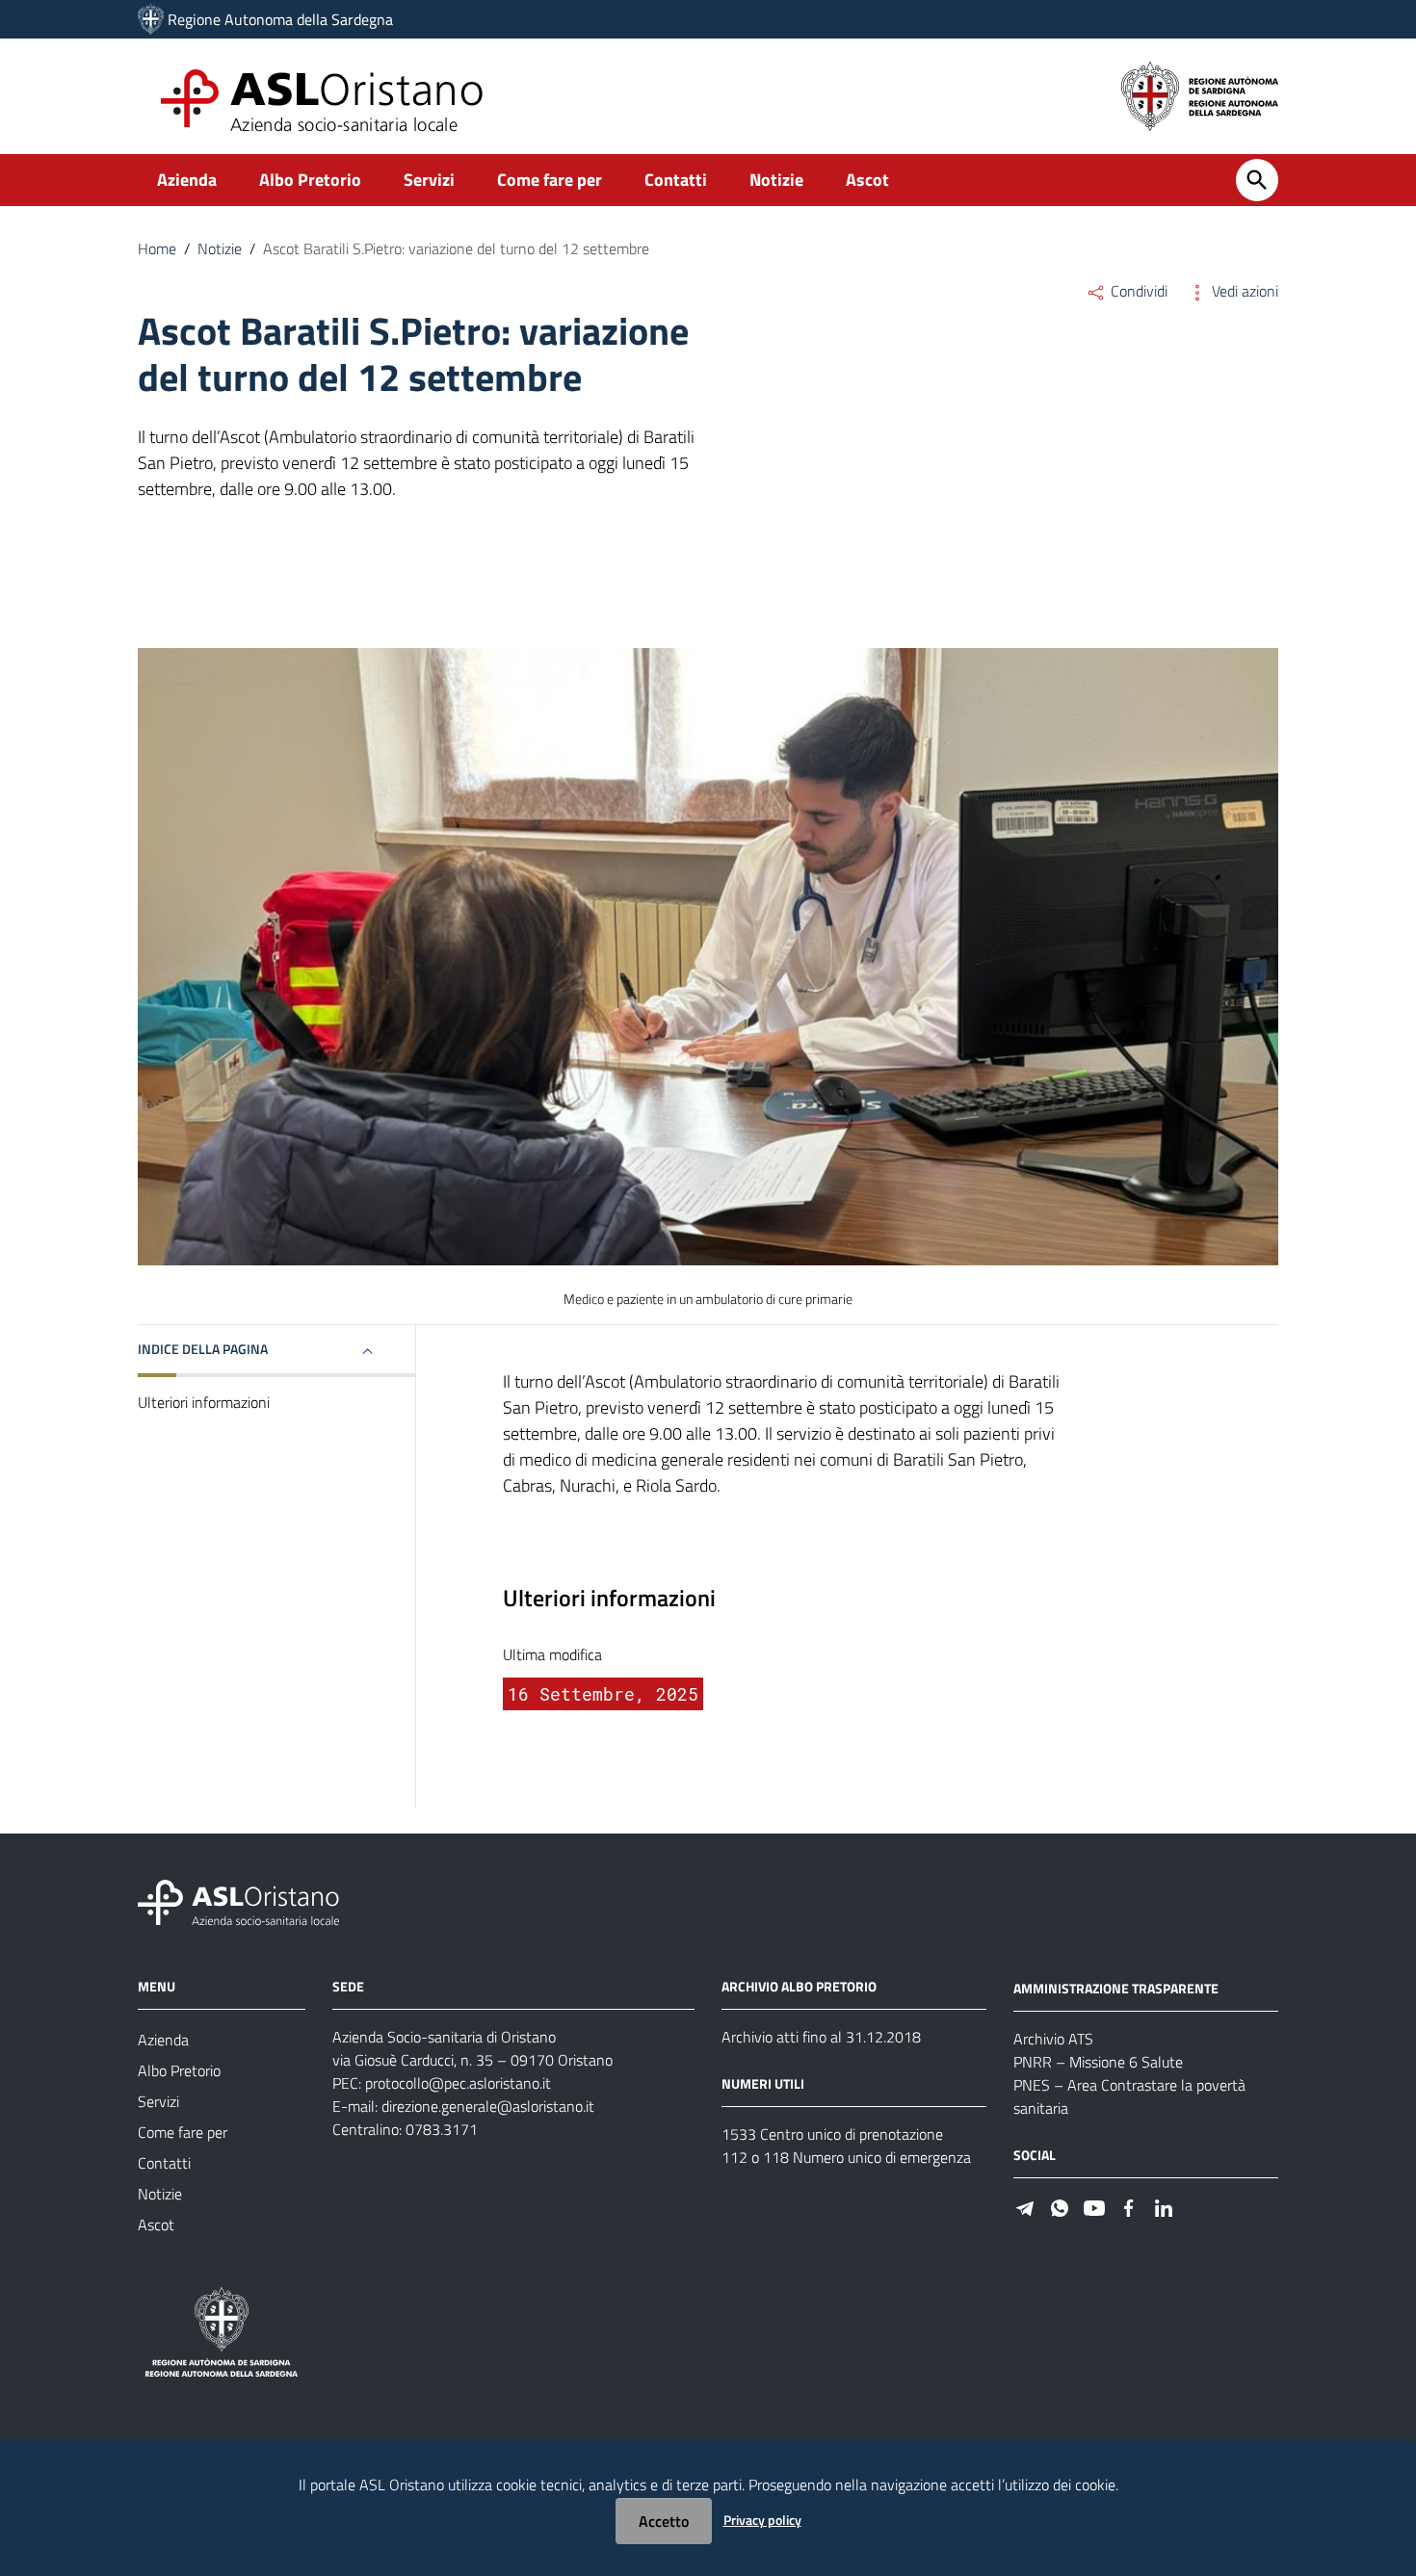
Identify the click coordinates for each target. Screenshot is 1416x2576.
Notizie (776, 180)
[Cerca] (1257, 180)
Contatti (676, 180)
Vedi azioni (1243, 291)
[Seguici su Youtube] (1094, 2207)
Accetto (664, 2521)
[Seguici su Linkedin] (1164, 2207)
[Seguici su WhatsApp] (1060, 2207)
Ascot (867, 180)
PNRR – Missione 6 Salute (1098, 2062)
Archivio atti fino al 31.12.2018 (821, 2037)
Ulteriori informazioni (204, 1402)
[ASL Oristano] (151, 19)
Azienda (187, 180)
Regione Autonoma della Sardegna (280, 19)
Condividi (1137, 291)
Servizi (429, 180)
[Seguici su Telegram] (1025, 2207)
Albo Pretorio (310, 180)
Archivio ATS (1053, 2039)
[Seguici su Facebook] (1129, 2207)
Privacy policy (762, 2520)
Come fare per (550, 180)
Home (157, 248)
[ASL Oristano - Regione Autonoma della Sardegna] (239, 1901)
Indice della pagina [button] (203, 1349)
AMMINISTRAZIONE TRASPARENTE (1116, 1988)
